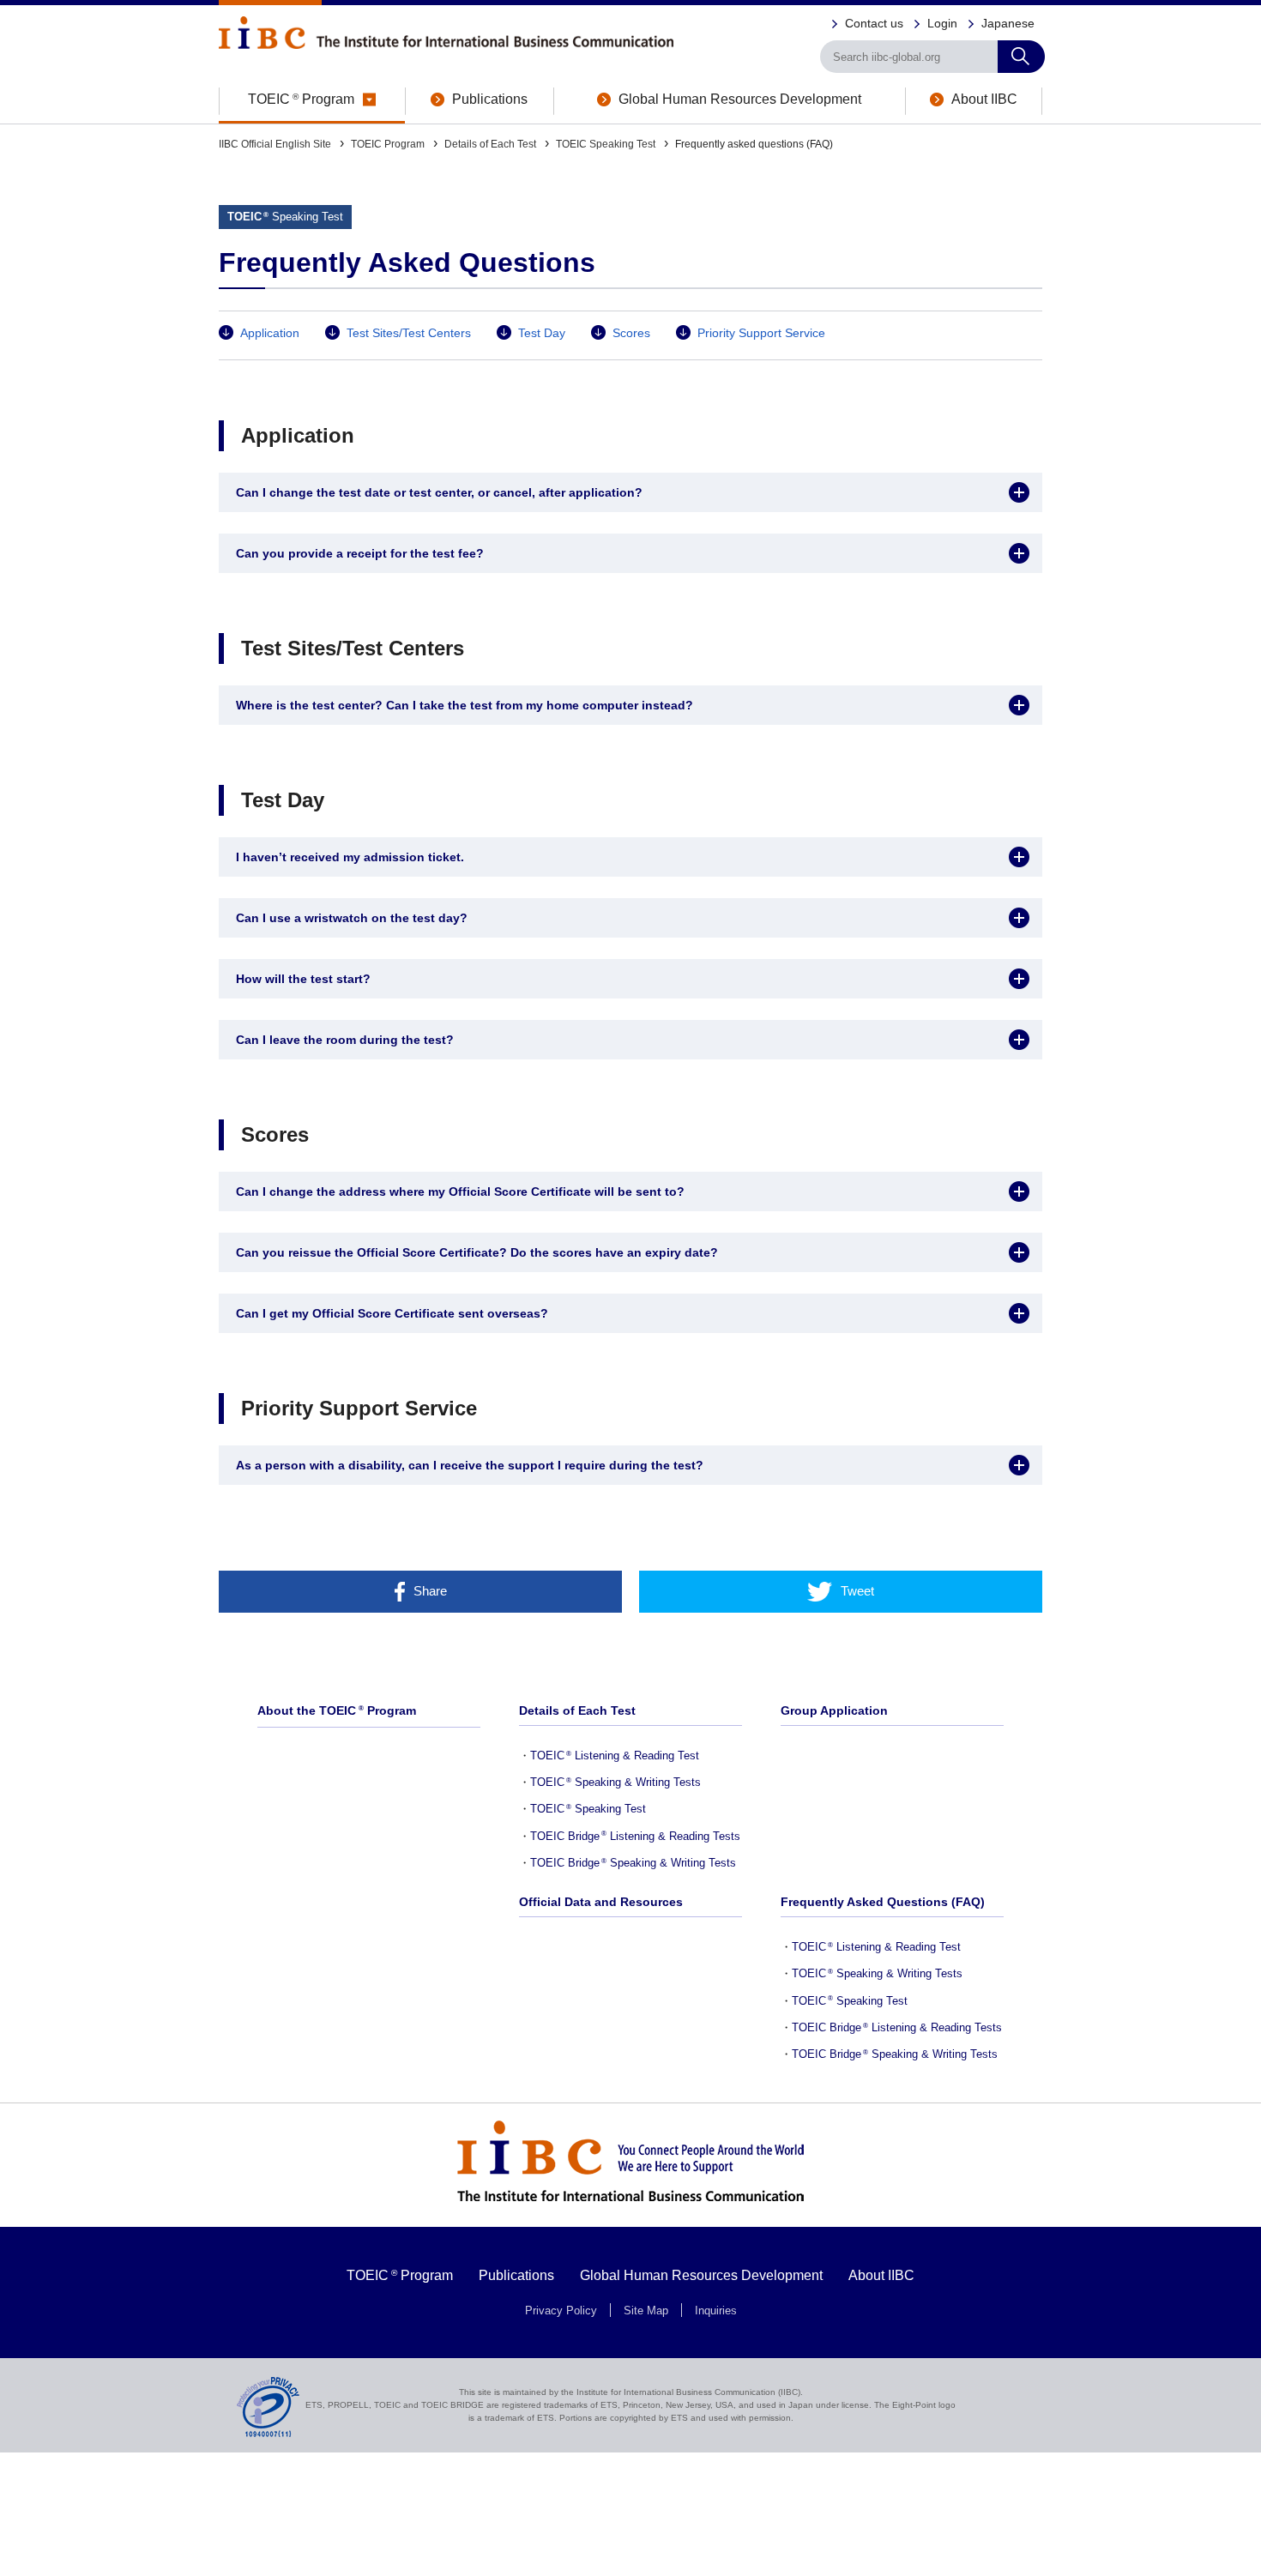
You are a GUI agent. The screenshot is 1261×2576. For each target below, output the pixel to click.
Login (942, 23)
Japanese (1008, 23)
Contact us (874, 23)
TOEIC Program (388, 144)
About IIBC (881, 2275)
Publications (516, 2275)
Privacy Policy (561, 2311)
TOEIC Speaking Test (606, 144)
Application (270, 333)
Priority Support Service (761, 333)
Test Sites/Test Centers (409, 333)
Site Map (646, 2311)
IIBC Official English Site (275, 144)
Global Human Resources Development (701, 2275)
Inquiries (716, 2311)
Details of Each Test (490, 144)
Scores (631, 333)
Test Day (542, 333)
